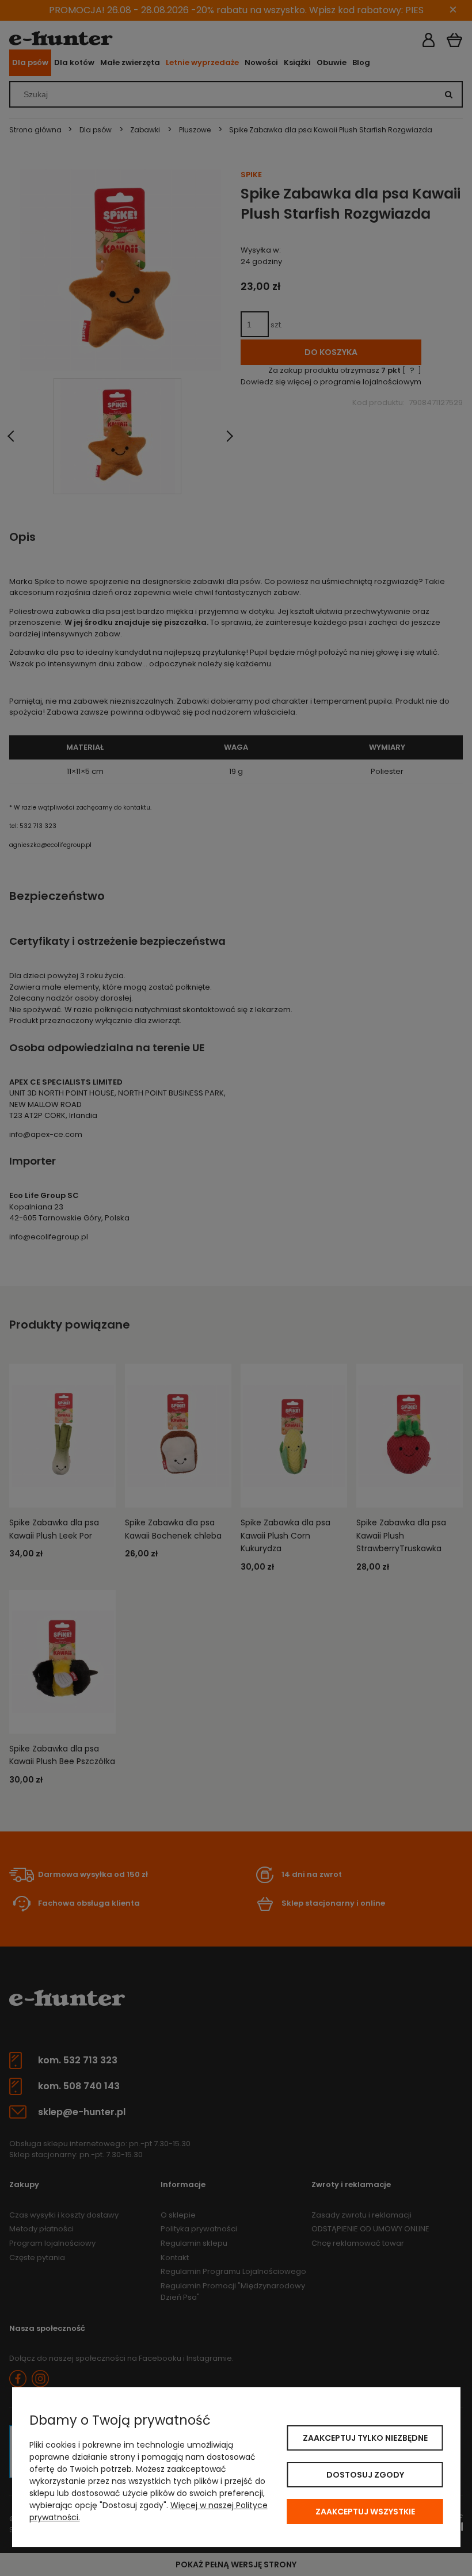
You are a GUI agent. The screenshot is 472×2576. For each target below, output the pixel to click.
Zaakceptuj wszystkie (365, 2512)
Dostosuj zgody (365, 2475)
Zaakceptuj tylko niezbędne (365, 2438)
